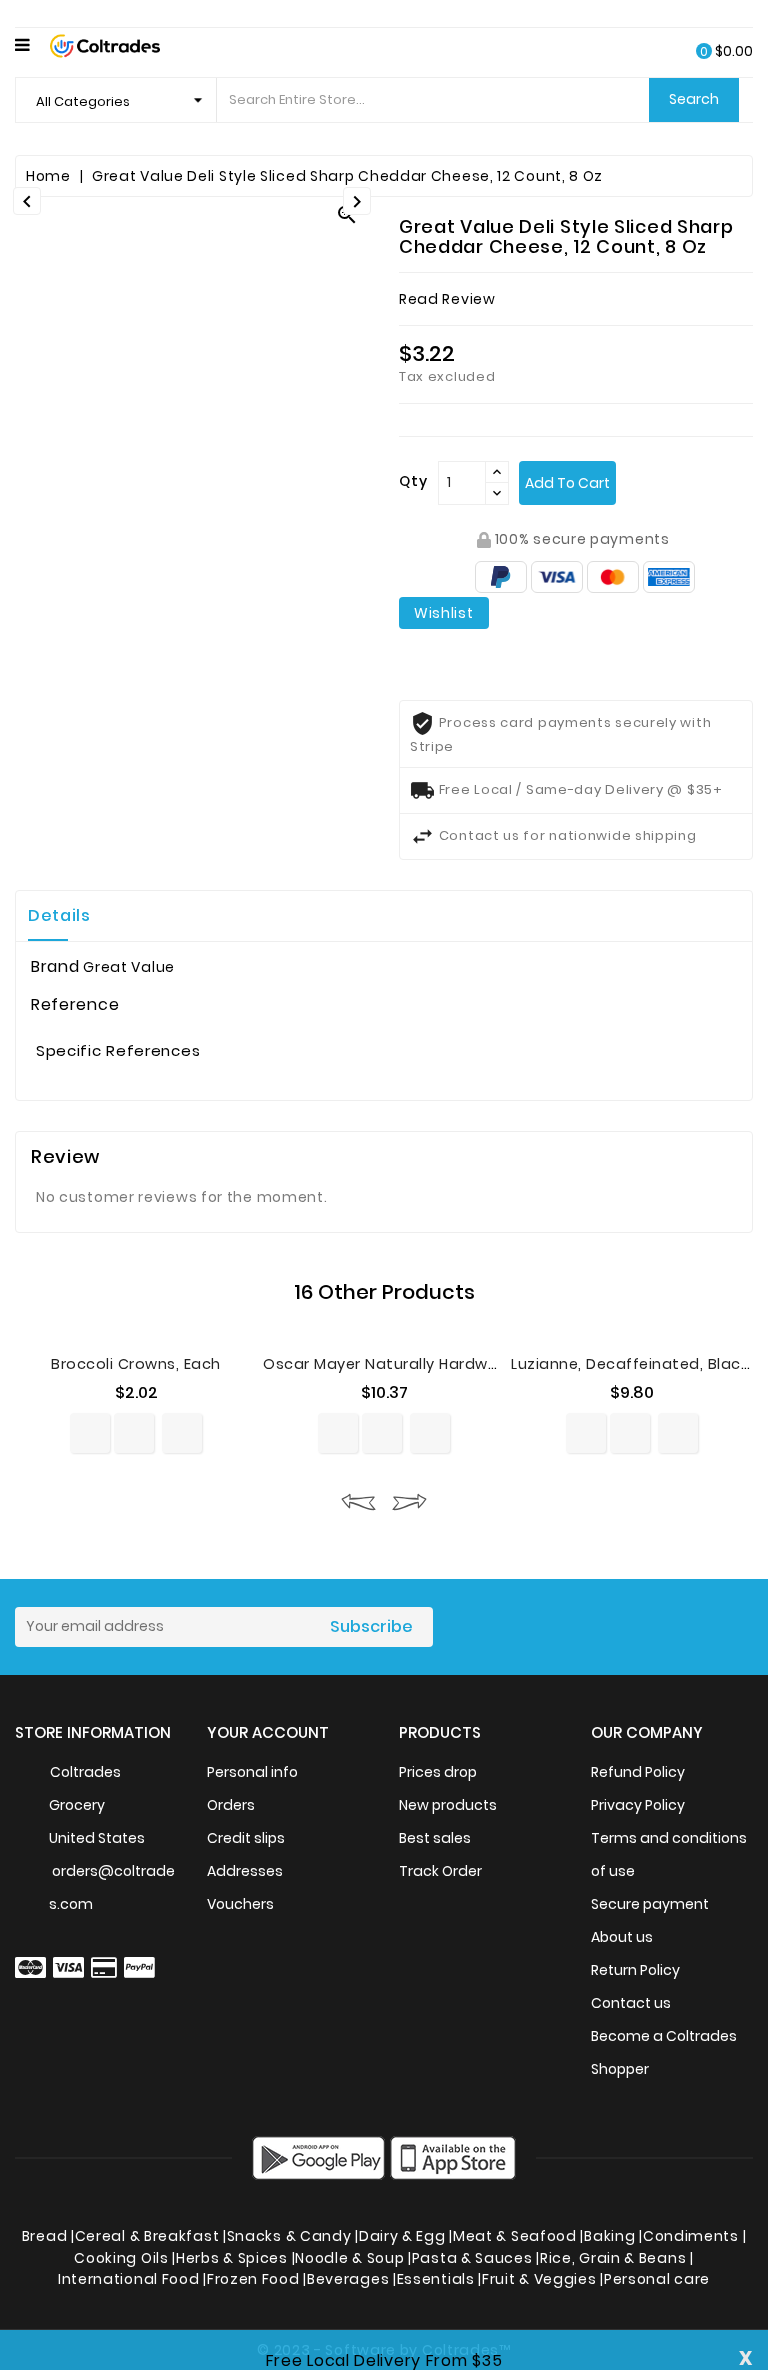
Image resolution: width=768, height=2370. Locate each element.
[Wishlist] (182, 1433)
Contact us (631, 2003)
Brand (55, 967)
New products (448, 1805)
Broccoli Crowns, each (136, 1364)
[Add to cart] (90, 1433)
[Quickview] (134, 1433)
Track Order (440, 1871)
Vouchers (240, 1904)
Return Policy (635, 1970)
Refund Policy (638, 1772)
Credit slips (246, 1838)
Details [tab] (59, 915)
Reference (75, 1005)
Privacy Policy (638, 1805)
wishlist (444, 613)
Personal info (252, 1772)
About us (622, 1937)
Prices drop (438, 1772)
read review (447, 299)
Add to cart (567, 483)
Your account (268, 1732)
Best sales (435, 1838)
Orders (231, 1805)
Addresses (245, 1871)
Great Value (129, 967)
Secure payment (650, 1904)
